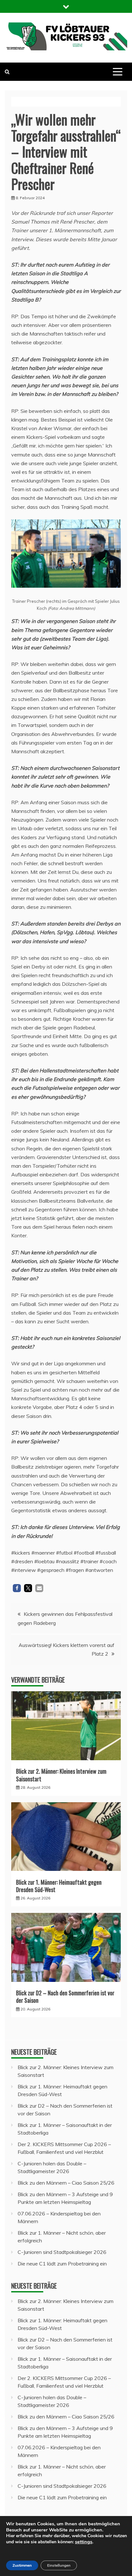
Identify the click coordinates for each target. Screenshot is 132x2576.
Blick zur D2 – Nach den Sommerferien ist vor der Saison (65, 1996)
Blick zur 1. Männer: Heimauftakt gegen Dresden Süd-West (59, 1886)
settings (84, 2542)
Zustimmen (22, 2565)
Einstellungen (59, 2565)
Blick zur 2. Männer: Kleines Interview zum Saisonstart (61, 1775)
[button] (17, 1588)
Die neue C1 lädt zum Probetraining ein (62, 2264)
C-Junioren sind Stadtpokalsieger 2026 (62, 2252)
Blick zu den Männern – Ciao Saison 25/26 (66, 2183)
